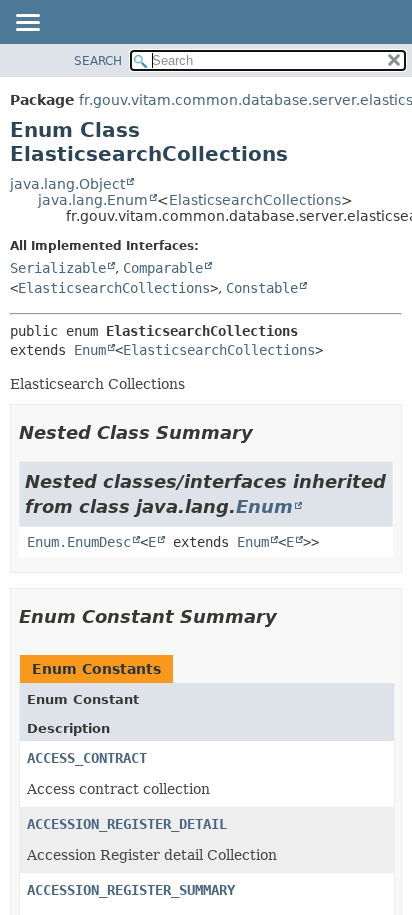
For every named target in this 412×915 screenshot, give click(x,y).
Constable (262, 288)
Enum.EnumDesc (79, 542)
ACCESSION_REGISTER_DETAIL (127, 824)
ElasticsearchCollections (255, 200)
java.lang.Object (67, 184)
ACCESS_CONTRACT (87, 758)
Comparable (163, 268)
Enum (90, 350)
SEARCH (98, 61)
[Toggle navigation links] (27, 24)
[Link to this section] (267, 432)
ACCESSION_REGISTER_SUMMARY (131, 890)
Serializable (58, 268)
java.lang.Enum (93, 200)
